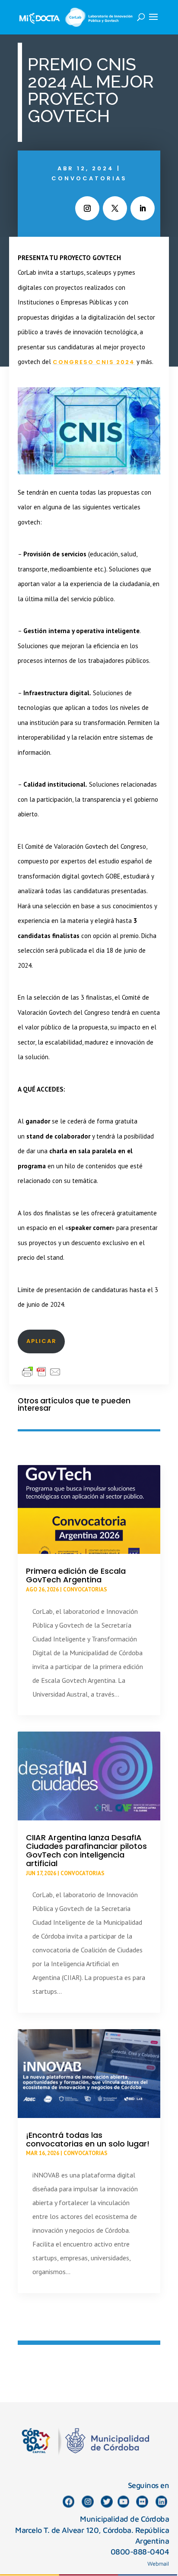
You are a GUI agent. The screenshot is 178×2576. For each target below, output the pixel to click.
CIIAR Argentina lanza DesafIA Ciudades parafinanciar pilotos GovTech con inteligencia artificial (86, 1850)
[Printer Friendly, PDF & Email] (41, 1371)
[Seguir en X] (115, 208)
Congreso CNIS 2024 (94, 362)
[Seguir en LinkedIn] (143, 208)
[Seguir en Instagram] (87, 208)
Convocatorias (89, 178)
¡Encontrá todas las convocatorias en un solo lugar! (88, 2139)
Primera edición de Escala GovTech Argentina (76, 1575)
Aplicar (41, 1341)
